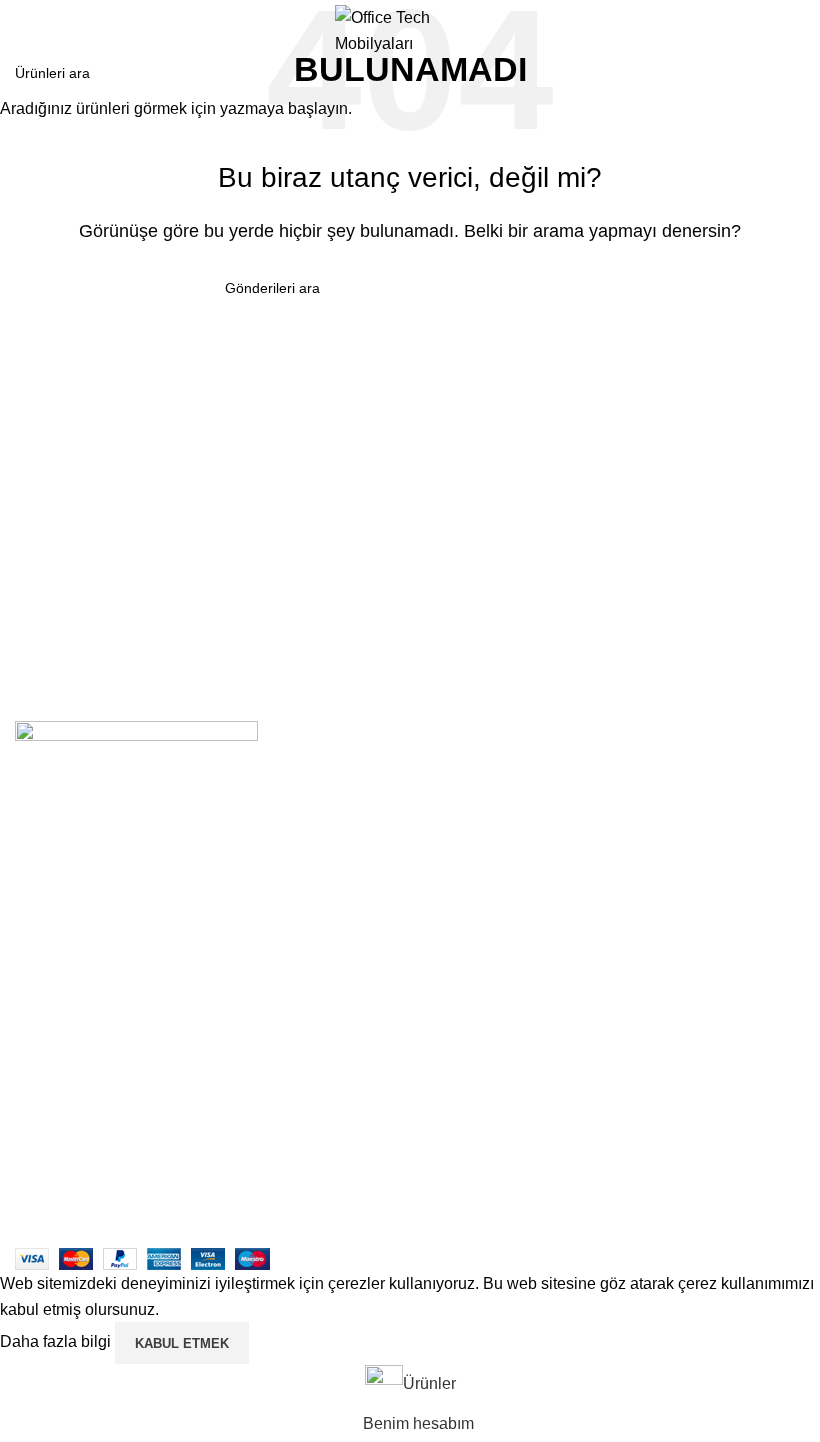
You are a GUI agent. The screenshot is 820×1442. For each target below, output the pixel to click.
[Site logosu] (410, 29)
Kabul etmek (182, 1343)
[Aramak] (797, 31)
